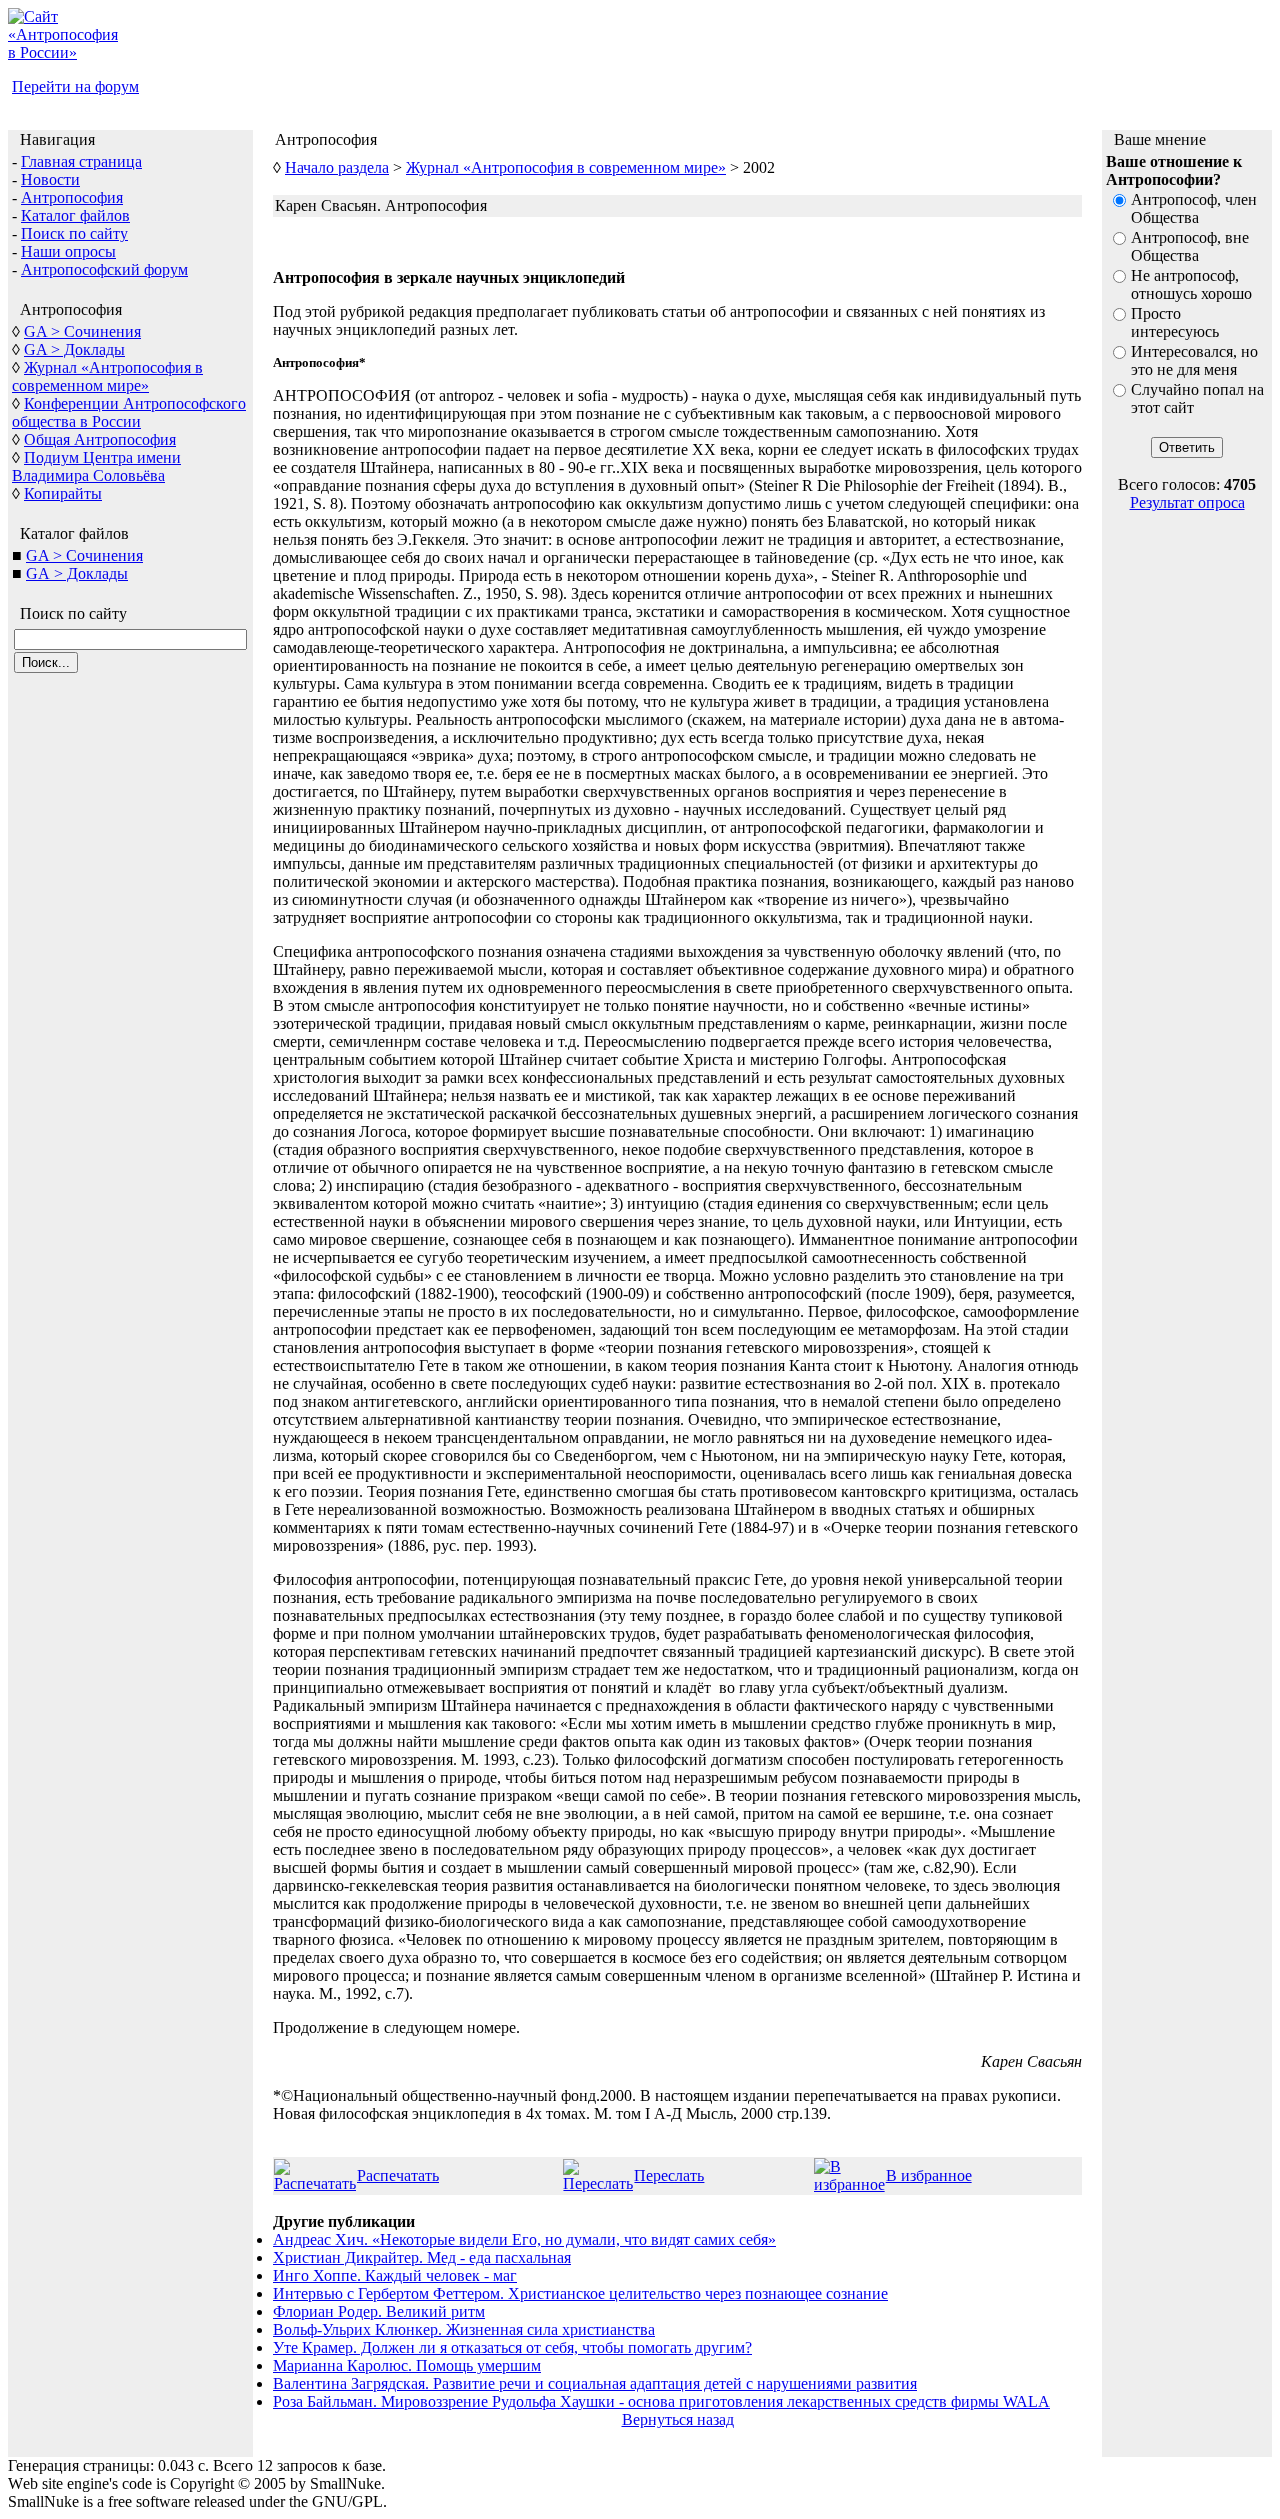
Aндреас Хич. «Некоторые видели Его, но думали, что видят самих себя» (524, 2239)
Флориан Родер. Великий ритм (379, 2311)
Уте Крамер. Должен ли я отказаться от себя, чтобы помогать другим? (512, 2347)
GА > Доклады (77, 573)
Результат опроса (1187, 502)
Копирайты (63, 493)
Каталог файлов (75, 215)
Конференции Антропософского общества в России (129, 412)
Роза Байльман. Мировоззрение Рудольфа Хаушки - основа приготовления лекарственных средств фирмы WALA (661, 2401)
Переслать (669, 2175)
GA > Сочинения (82, 331)
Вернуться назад (678, 2419)
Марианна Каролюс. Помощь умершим (407, 2365)
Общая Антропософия (100, 439)
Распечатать (398, 2175)
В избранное (929, 2175)
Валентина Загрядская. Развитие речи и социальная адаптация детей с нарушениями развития (595, 2383)
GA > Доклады (74, 349)
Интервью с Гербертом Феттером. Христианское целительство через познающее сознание (580, 2293)
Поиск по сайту (74, 233)
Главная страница (81, 161)
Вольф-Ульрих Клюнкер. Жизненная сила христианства (464, 2329)
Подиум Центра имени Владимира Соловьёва (96, 466)
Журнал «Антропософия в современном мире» (107, 376)
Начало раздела (337, 167)
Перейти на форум (75, 86)
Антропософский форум (104, 269)
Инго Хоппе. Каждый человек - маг (395, 2275)
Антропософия (72, 197)
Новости (50, 179)
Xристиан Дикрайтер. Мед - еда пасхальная (422, 2257)
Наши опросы (68, 251)
